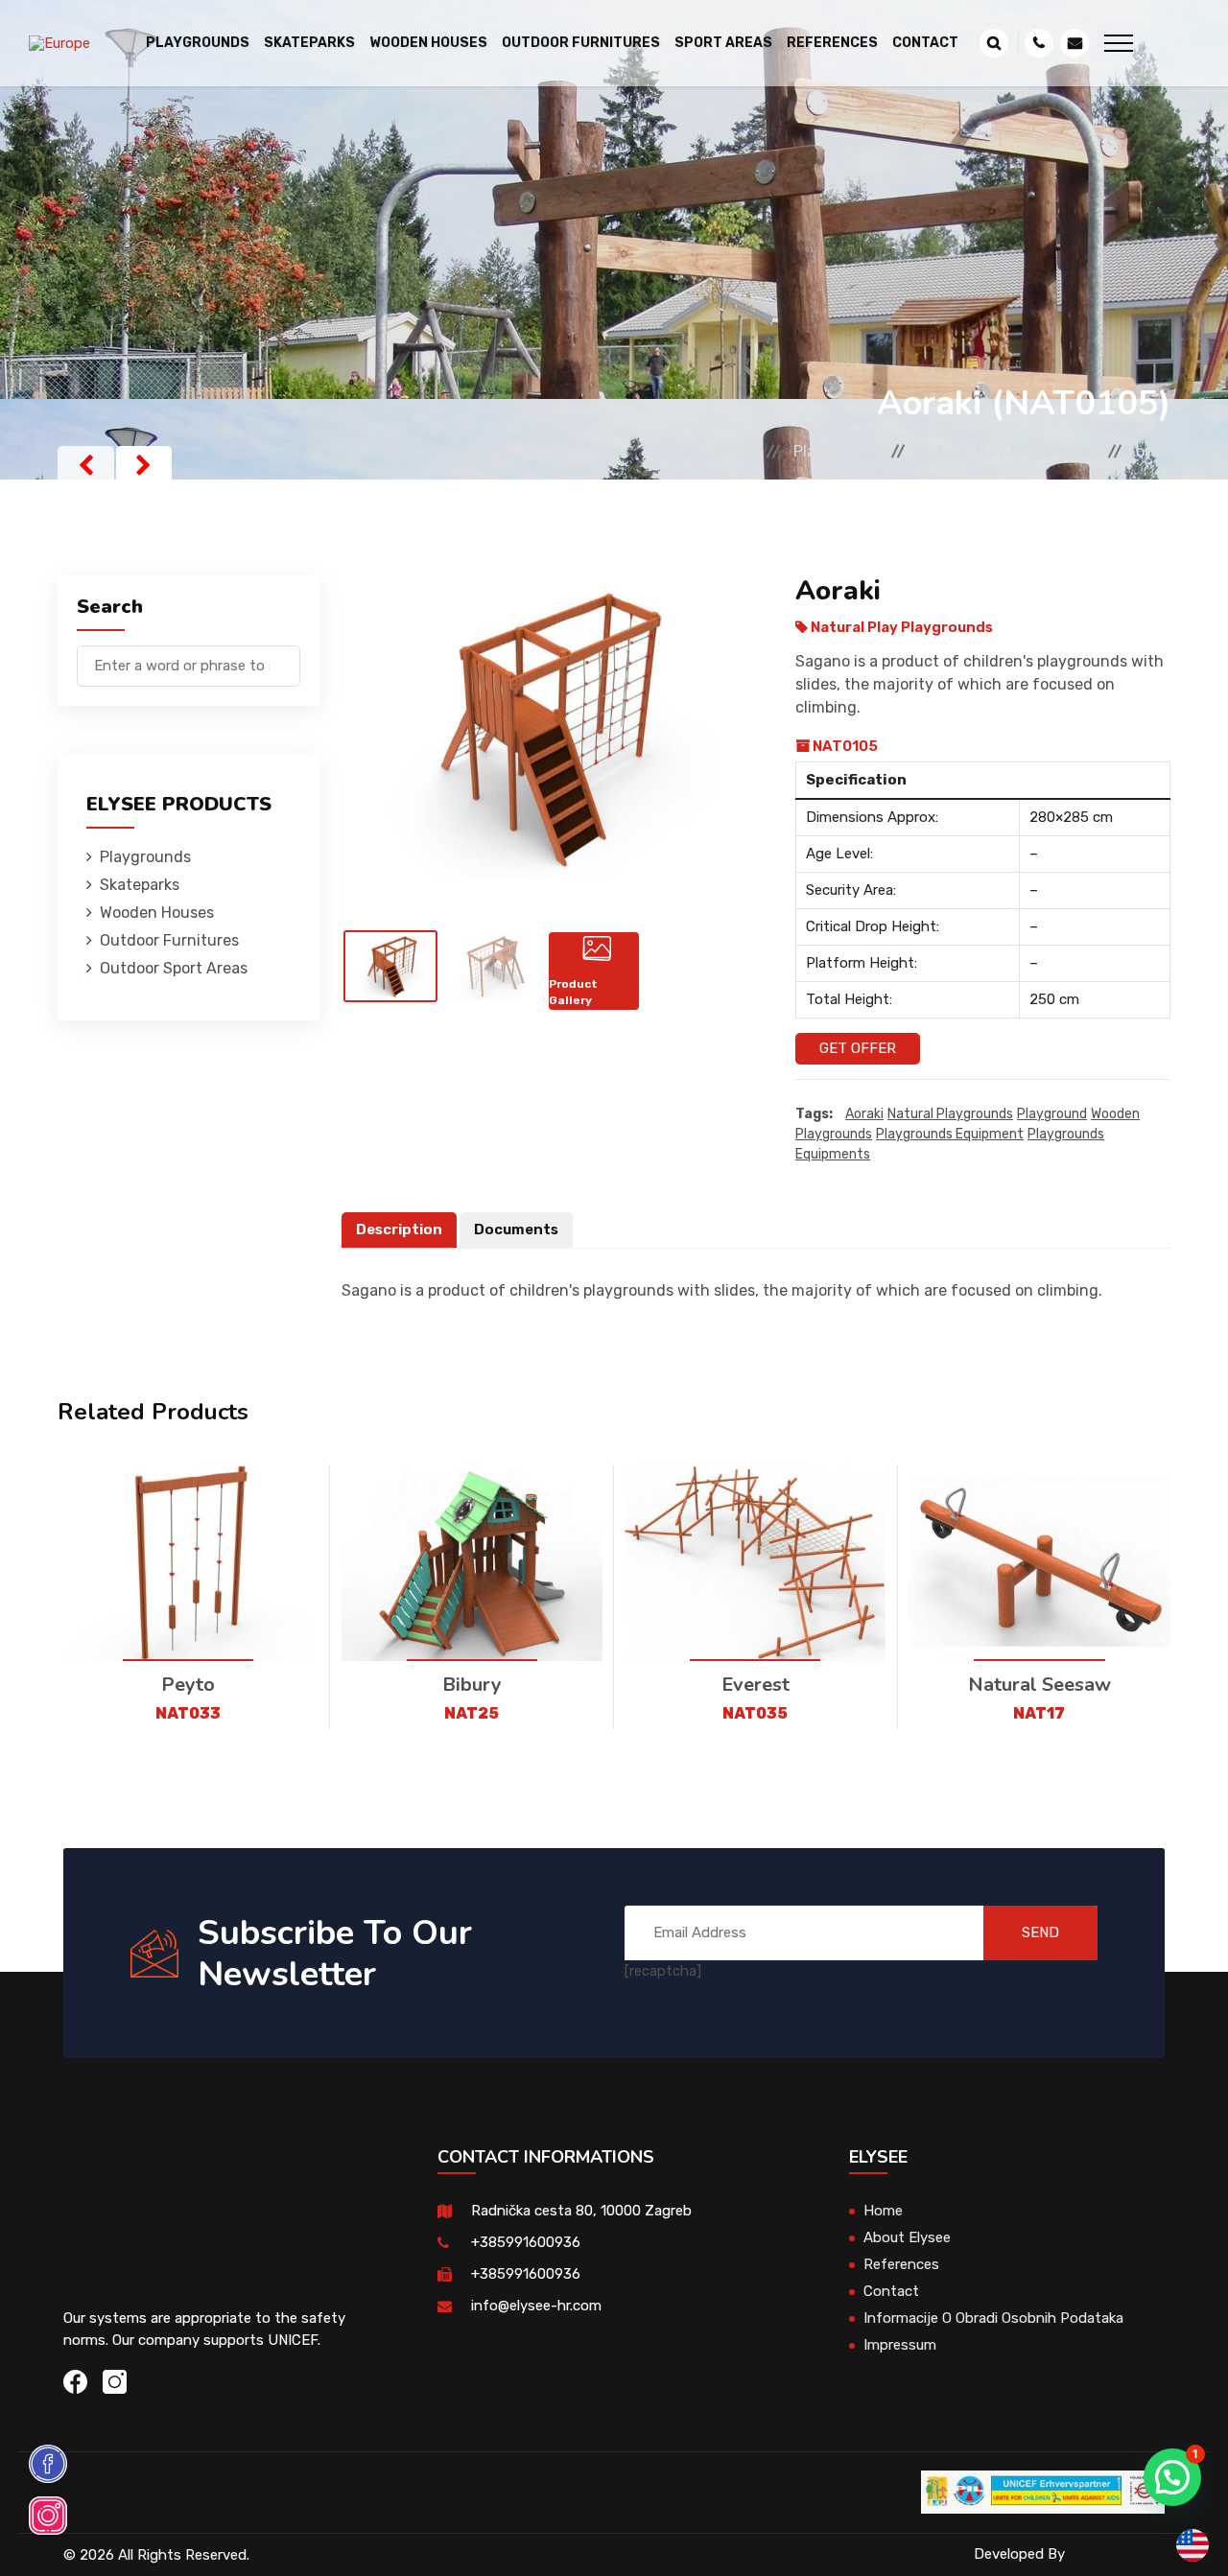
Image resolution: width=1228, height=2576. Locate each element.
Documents (516, 1229)
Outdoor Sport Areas (174, 968)
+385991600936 (526, 2242)
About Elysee (907, 2237)
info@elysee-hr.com (536, 2306)
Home (739, 451)
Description (399, 1229)
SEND (1040, 1932)
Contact (925, 43)
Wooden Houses (157, 913)
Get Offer (858, 1048)
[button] (1172, 2477)
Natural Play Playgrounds (1010, 451)
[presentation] (86, 465)
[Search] (286, 656)
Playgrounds (839, 451)
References (832, 43)
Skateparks (140, 885)
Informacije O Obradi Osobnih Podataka (993, 2318)
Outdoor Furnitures (169, 940)
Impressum (900, 2345)
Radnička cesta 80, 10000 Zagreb (581, 2211)
